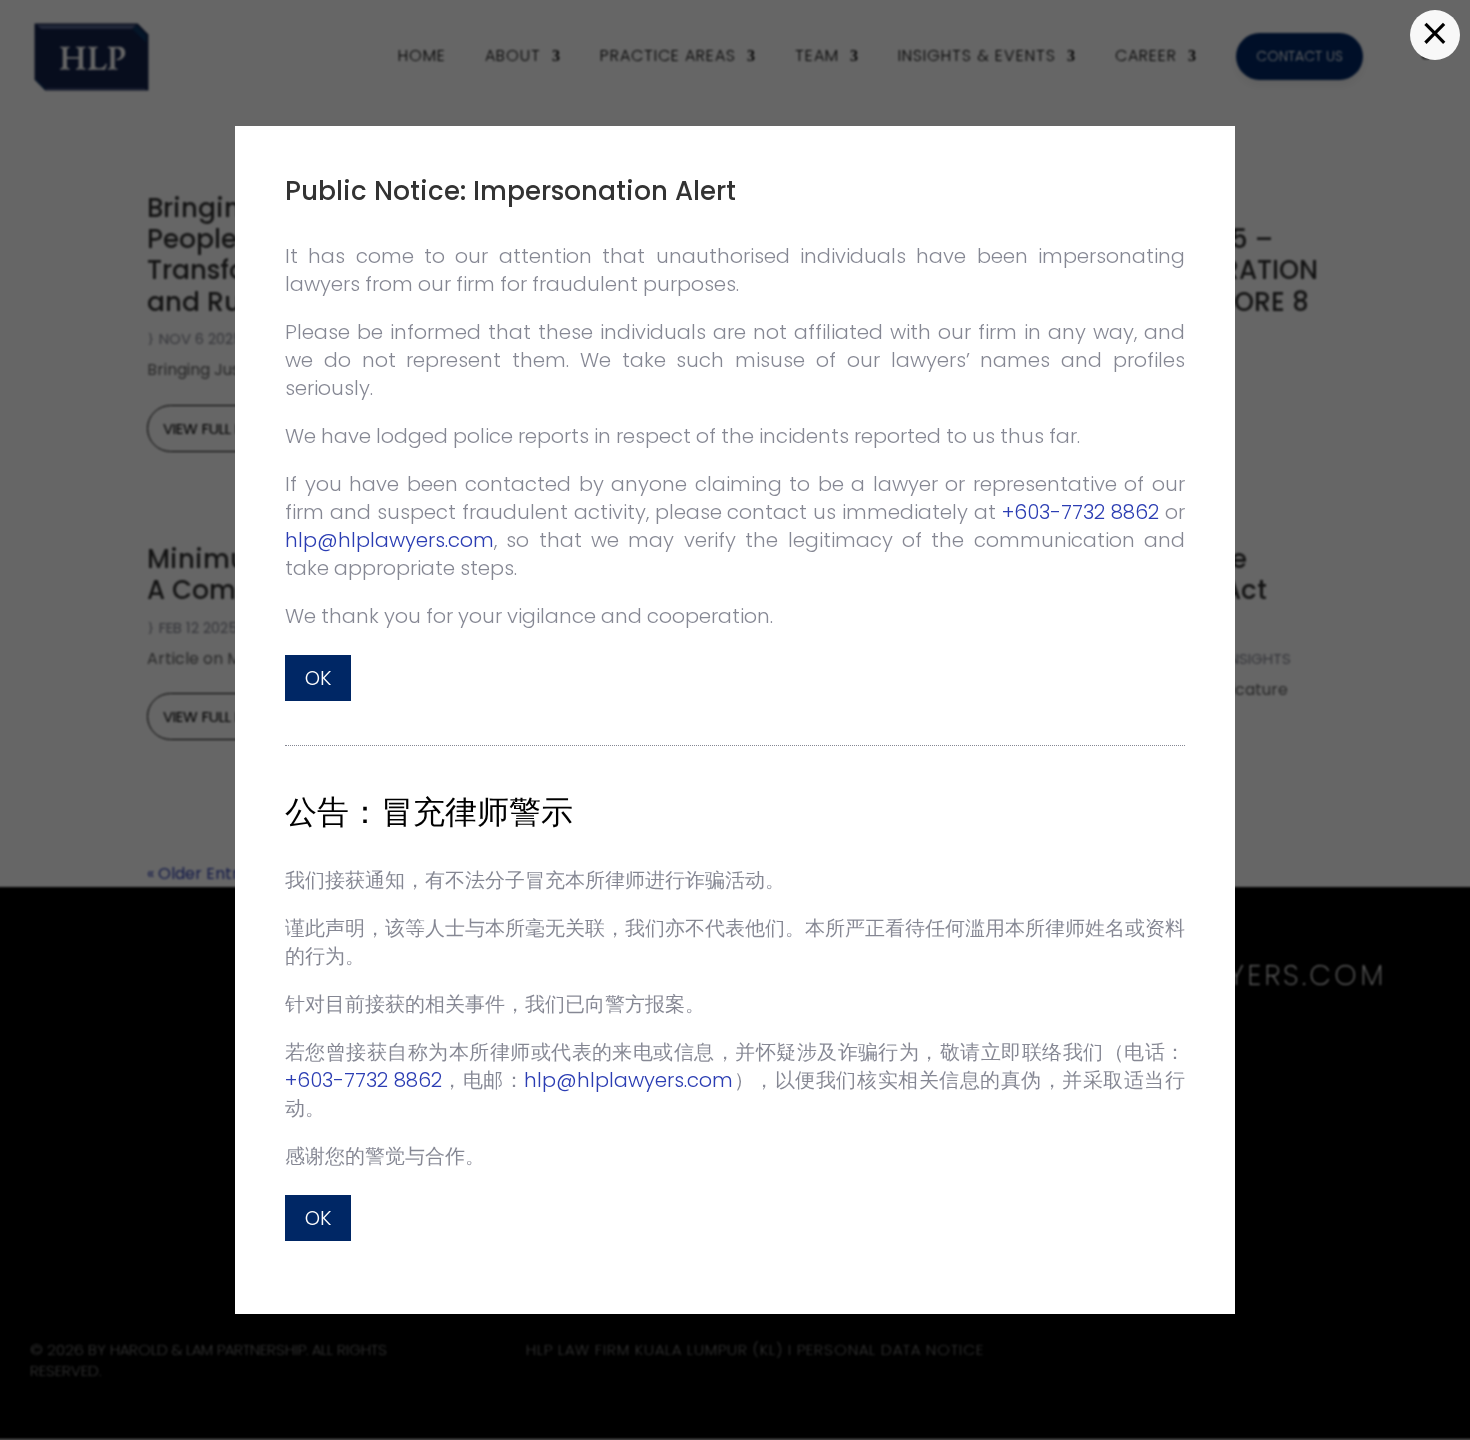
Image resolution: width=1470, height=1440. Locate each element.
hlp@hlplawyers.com (389, 540)
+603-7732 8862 (1080, 512)
